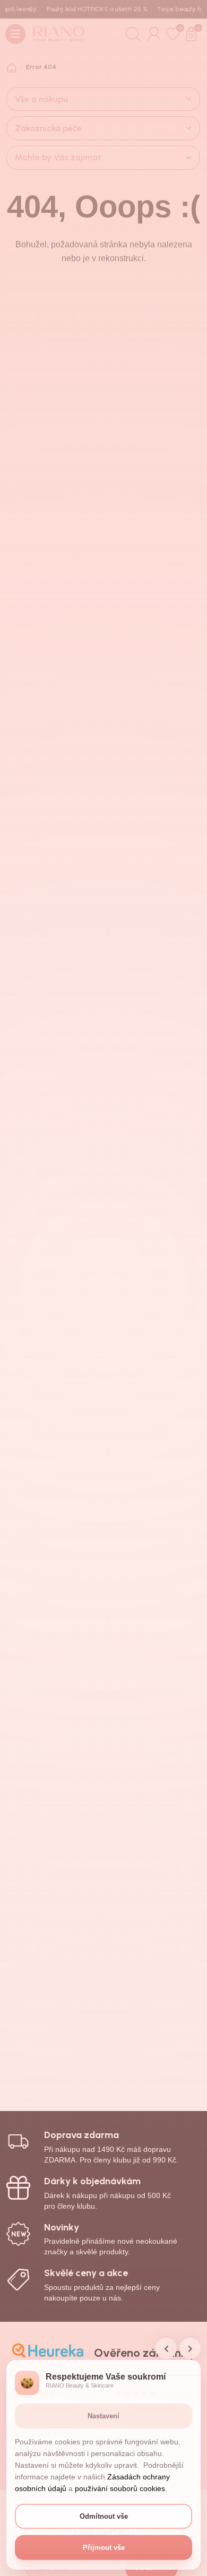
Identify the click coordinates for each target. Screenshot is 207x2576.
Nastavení (103, 2416)
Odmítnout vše (104, 2516)
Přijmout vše (104, 2548)
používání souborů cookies (120, 2488)
